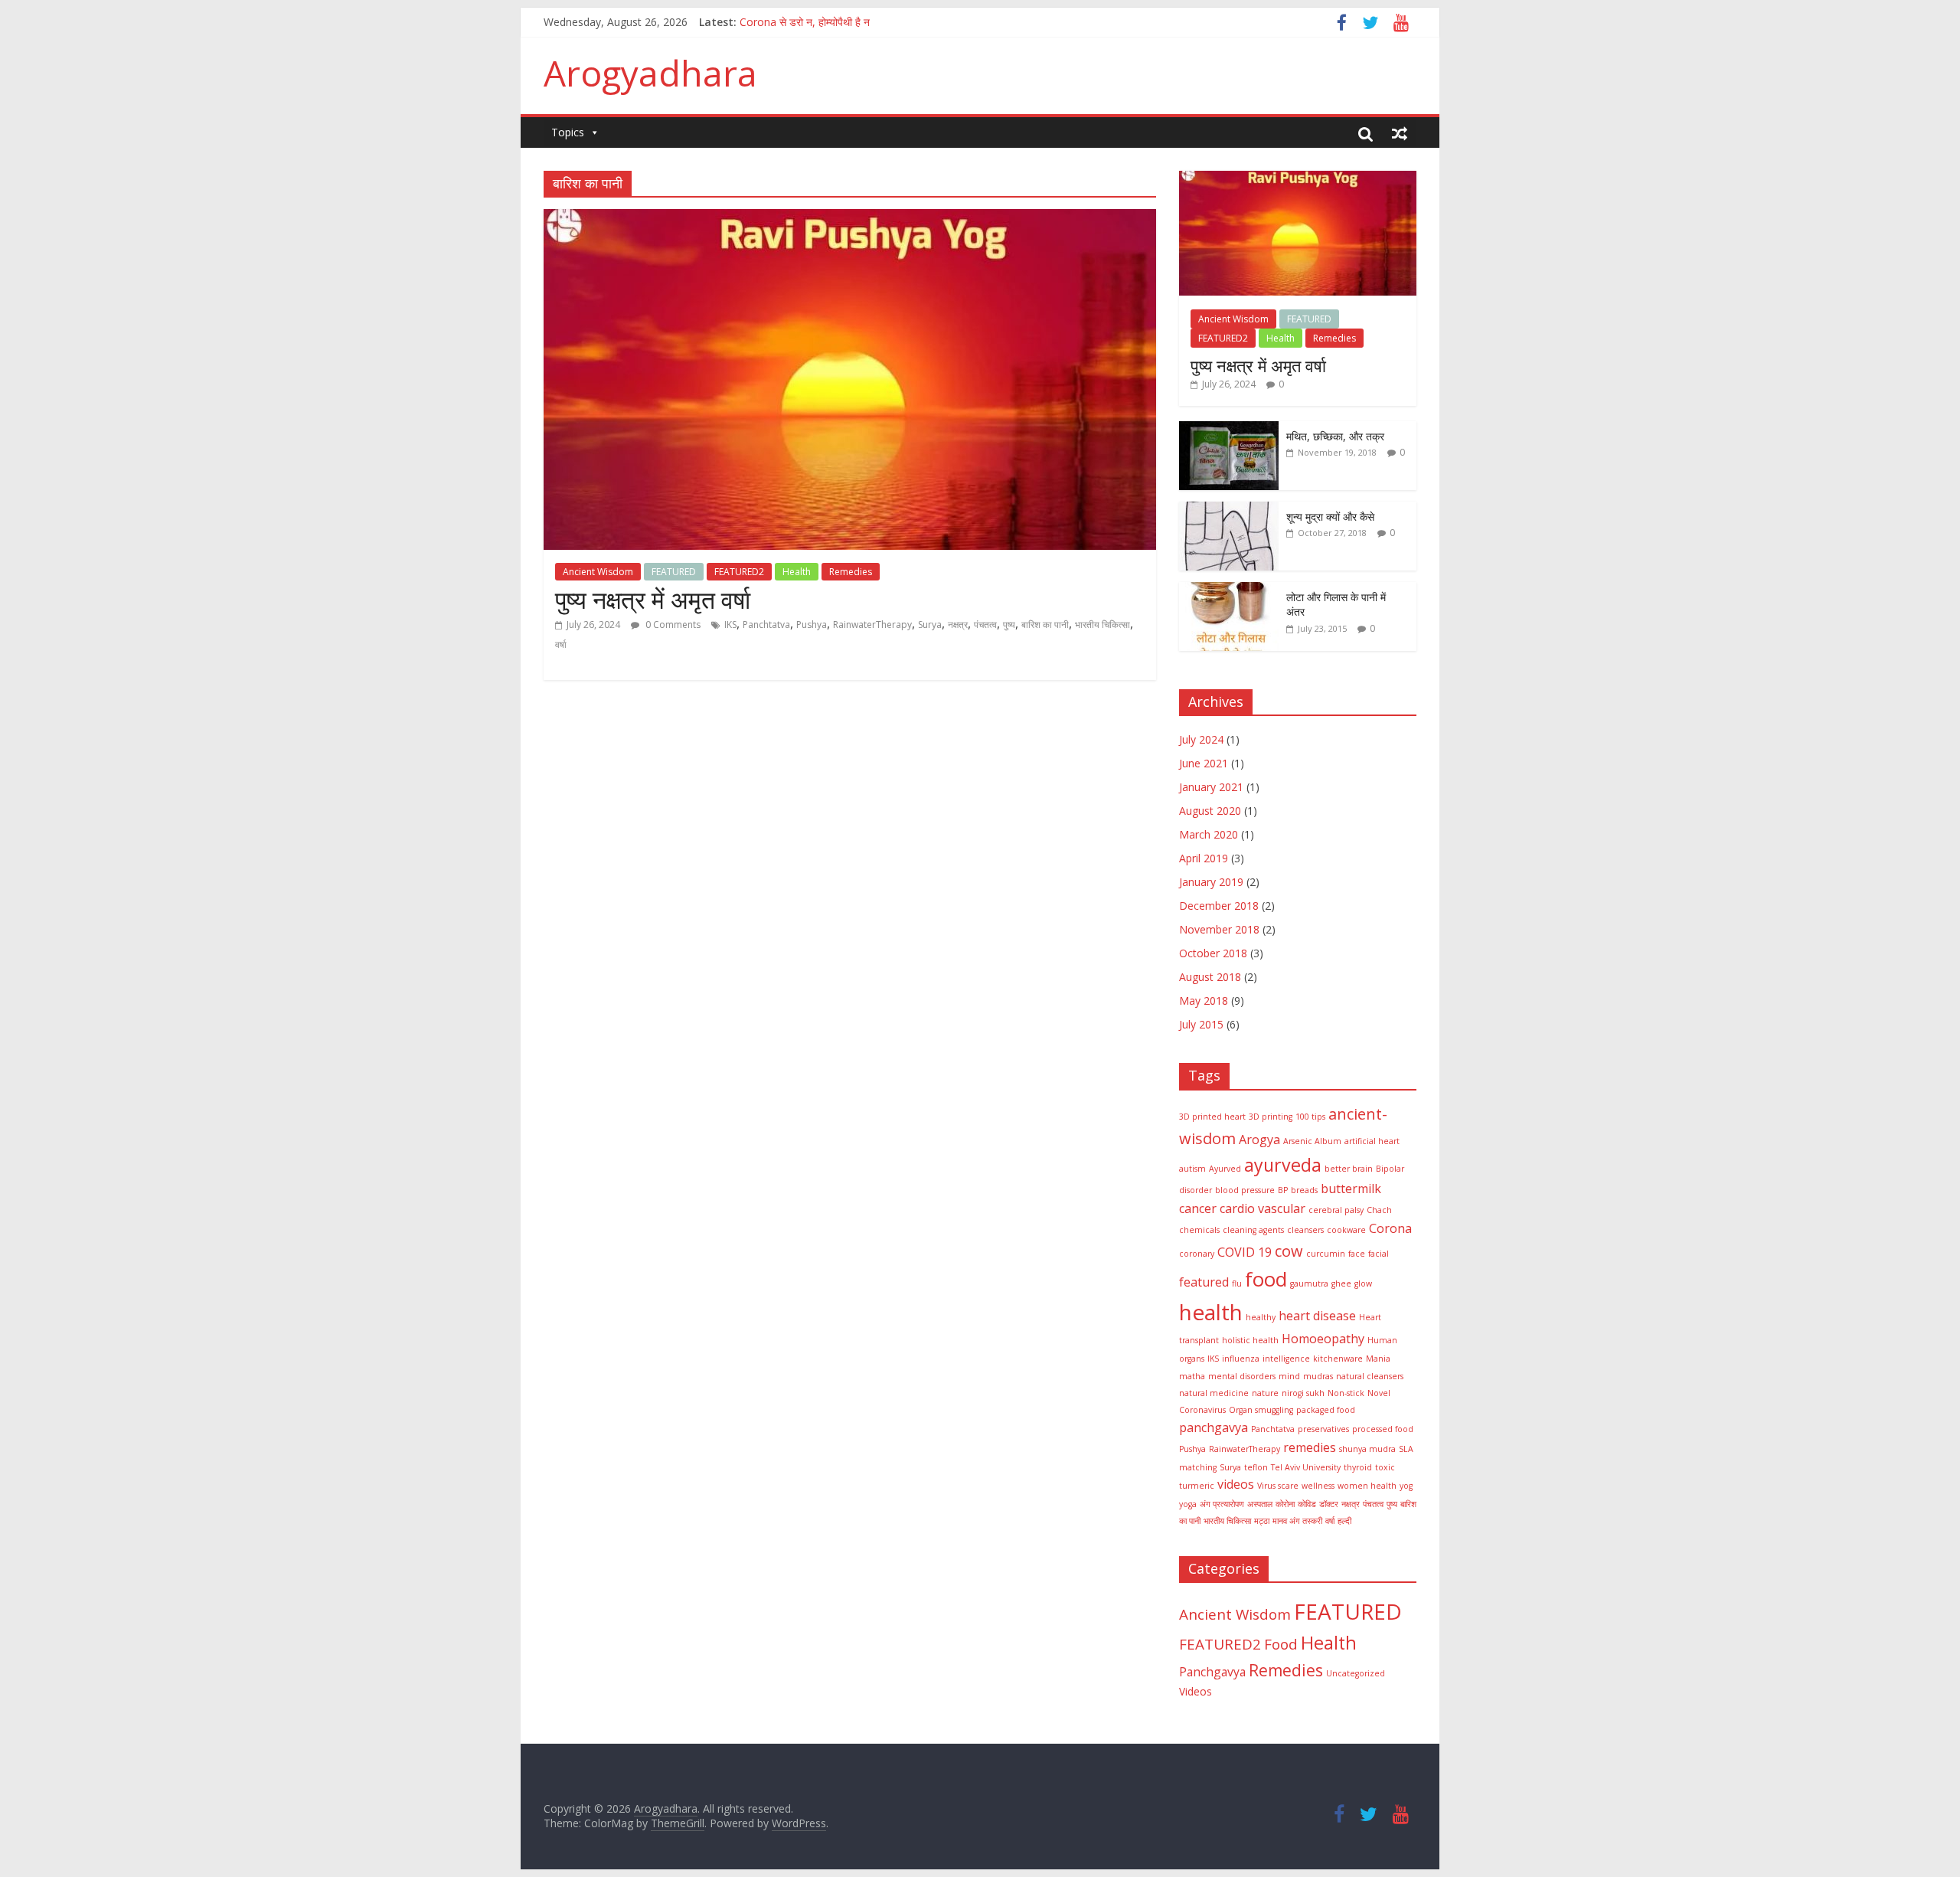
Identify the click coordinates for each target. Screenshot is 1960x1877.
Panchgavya (1212, 1672)
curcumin (1326, 1254)
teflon (1256, 1467)
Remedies (851, 572)
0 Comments (672, 625)
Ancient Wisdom (598, 572)
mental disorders (1242, 1376)
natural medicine (1214, 1393)
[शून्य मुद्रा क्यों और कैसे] (1229, 510)
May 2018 (1204, 1001)
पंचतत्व (985, 625)
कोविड (1307, 1504)
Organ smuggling (1261, 1410)
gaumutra (1309, 1283)
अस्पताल (1260, 1504)
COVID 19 (1245, 1252)
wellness (1318, 1486)
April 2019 (1204, 858)
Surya (930, 625)
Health (797, 572)
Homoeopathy (1323, 1339)
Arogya (1259, 1140)
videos (1236, 1484)
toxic (1385, 1467)
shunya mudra (1367, 1449)
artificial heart (1372, 1141)
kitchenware (1338, 1359)
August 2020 (1210, 811)
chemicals (1199, 1230)
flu (1237, 1283)
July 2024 (1201, 739)
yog (1406, 1486)
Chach (1379, 1210)
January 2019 (1211, 882)
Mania (1378, 1359)
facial (1379, 1254)
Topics (568, 132)
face (1357, 1254)
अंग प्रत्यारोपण (1222, 1504)
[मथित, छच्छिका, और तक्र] (1229, 429)
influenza (1241, 1359)
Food (1281, 1644)
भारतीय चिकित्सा (1102, 625)
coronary (1197, 1254)
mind (1289, 1376)
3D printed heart (1212, 1117)
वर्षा (561, 644)
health (1211, 1312)
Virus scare (1278, 1486)
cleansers (1305, 1230)
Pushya (812, 625)
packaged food (1326, 1410)
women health (1367, 1486)
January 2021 (1211, 787)
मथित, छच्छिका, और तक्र (1335, 436)
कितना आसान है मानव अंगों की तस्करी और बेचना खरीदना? (850, 22)
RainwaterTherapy (872, 625)
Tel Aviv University (1306, 1467)
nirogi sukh (1303, 1393)
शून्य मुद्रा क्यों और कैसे (1330, 517)
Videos (1196, 1691)
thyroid (1358, 1467)
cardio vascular (1263, 1208)
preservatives (1323, 1429)
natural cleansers (1370, 1376)
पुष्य (1009, 625)
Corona (1390, 1228)
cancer (1198, 1208)
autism (1192, 1169)
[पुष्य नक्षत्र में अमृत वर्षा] (850, 218)
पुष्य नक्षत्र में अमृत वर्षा (653, 599)
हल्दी (1344, 1521)
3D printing (1271, 1117)
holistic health (1250, 1340)
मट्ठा (1262, 1521)
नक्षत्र (958, 625)
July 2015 (1201, 1024)
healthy (1261, 1317)
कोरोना (1285, 1504)
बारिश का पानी (1045, 625)
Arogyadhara (650, 73)
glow (1363, 1283)
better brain (1349, 1169)
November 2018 (1219, 929)
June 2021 (1204, 763)
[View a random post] (1400, 133)
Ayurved (1225, 1169)
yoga (1188, 1504)
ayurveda (1283, 1165)
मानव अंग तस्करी (1297, 1521)
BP (1283, 1190)
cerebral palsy (1336, 1210)
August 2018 (1210, 977)
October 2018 (1213, 953)
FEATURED (674, 572)
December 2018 (1219, 906)
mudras (1318, 1376)
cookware (1346, 1230)
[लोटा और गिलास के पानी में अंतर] (1229, 590)
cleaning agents (1253, 1230)
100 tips (1310, 1117)
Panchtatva (766, 625)
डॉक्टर (1329, 1504)
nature (1265, 1393)
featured (1204, 1282)
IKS (730, 625)
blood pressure (1245, 1190)
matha (1192, 1376)
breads (1304, 1190)
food (1266, 1279)
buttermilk (1351, 1189)
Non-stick (1346, 1393)
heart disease (1317, 1316)
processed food (1383, 1429)
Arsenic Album (1312, 1141)
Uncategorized (1356, 1673)
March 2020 (1209, 834)
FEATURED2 (739, 572)
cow (1289, 1251)
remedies (1310, 1447)
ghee (1341, 1283)
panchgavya (1214, 1427)
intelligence (1286, 1359)
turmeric (1197, 1486)
